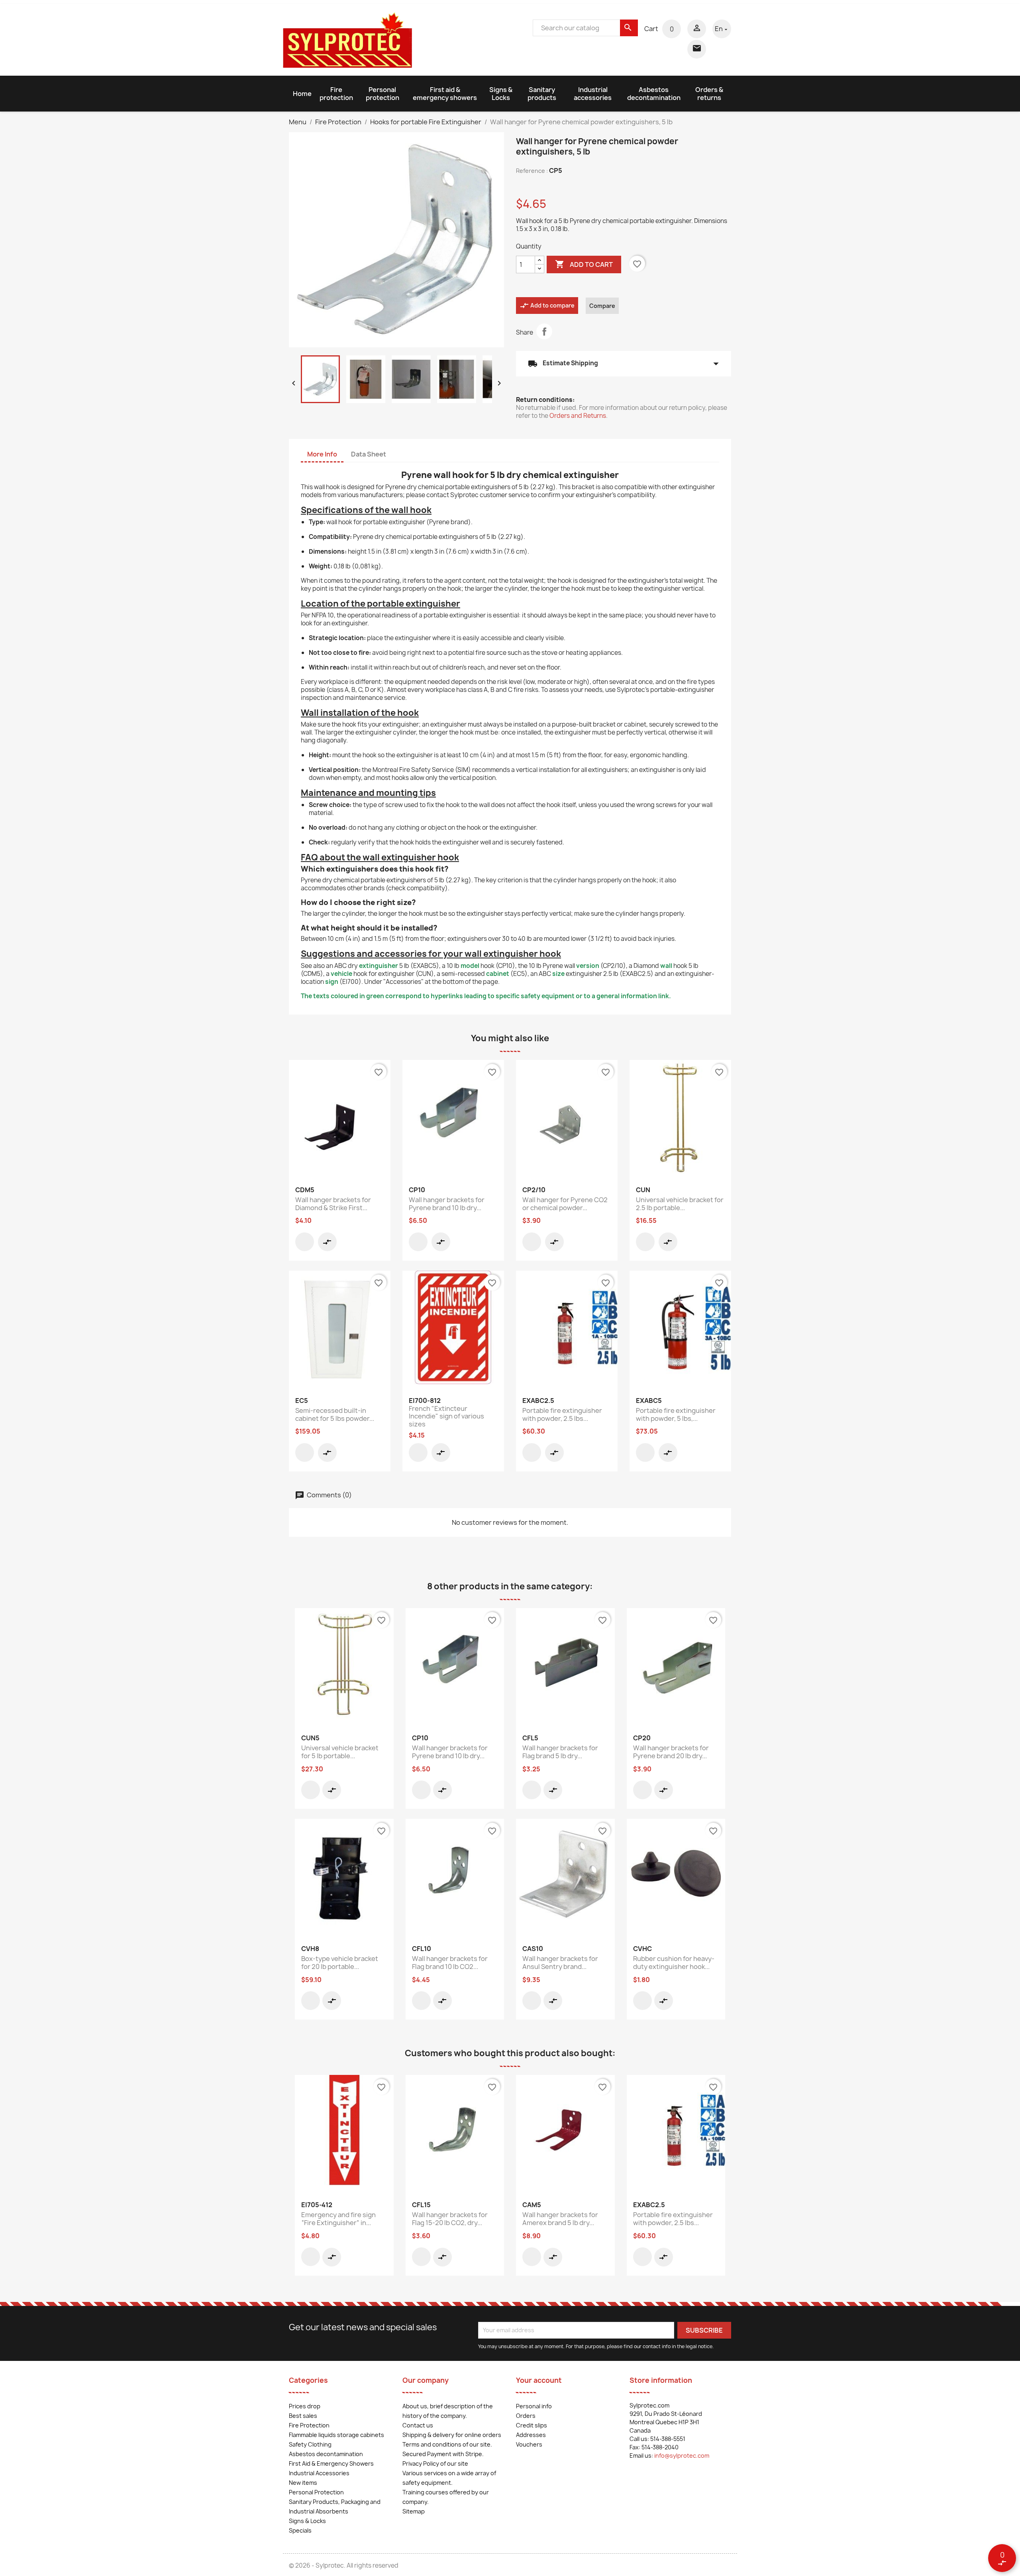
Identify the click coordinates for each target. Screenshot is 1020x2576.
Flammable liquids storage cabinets (336, 2435)
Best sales (303, 2416)
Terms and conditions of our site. (447, 2444)
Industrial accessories (593, 94)
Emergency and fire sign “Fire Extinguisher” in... (338, 2219)
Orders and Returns (578, 416)
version (588, 966)
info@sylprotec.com (682, 2456)
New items (303, 2483)
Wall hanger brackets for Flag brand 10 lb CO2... (450, 1963)
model (470, 966)
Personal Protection (316, 2492)
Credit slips (532, 2425)
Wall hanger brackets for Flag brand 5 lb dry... (560, 1752)
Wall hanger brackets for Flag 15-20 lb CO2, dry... (450, 2219)
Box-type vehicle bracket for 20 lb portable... (340, 1963)
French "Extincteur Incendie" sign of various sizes (446, 1416)
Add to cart (584, 264)
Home (302, 94)
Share (544, 331)
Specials (300, 2530)
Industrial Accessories (319, 2473)
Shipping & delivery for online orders (452, 2435)
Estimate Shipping (624, 364)
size (558, 974)
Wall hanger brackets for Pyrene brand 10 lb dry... (447, 1204)
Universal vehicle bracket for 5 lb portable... (340, 1752)
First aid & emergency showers (445, 94)
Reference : (532, 171)
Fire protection (336, 94)
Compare (602, 306)
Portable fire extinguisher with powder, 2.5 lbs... (562, 1414)
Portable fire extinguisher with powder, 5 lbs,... (676, 1414)
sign (332, 982)
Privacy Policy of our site (435, 2463)
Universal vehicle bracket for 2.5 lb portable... (680, 1204)
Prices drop (305, 2406)
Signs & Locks (501, 94)
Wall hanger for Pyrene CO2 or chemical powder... (565, 1204)
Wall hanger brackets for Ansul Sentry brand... (560, 1963)
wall (666, 966)
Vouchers (529, 2444)
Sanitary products (542, 94)
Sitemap (414, 2511)
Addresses (531, 2435)
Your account (539, 2380)
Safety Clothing (310, 2444)
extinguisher (379, 966)
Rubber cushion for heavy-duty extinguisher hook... (674, 1963)
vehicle (341, 974)
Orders (526, 2416)
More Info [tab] (322, 454)
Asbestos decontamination (654, 94)
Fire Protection (309, 2425)
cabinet (498, 974)
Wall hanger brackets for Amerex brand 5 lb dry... (560, 2219)
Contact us (418, 2425)
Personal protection (382, 94)
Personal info (534, 2406)
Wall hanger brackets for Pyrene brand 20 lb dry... (671, 1752)
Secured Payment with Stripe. (443, 2454)
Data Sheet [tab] (369, 454)
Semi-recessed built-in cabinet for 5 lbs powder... (335, 1414)
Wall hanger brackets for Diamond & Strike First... (333, 1204)
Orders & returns (709, 94)
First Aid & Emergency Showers (331, 2463)
